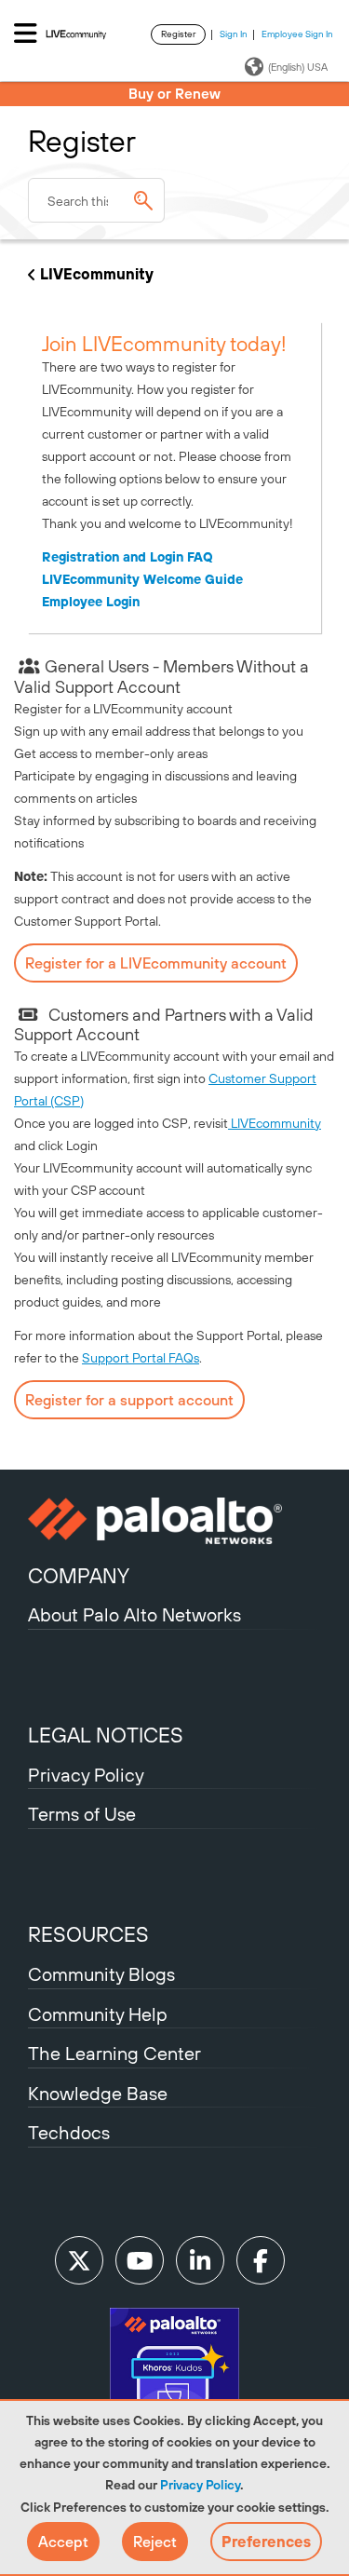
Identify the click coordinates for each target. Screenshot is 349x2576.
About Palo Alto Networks (134, 1614)
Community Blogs (101, 1974)
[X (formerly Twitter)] (79, 2260)
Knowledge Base (98, 2093)
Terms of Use (82, 1814)
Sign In (234, 34)
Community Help (98, 2014)
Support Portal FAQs (141, 1358)
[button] (63, 2542)
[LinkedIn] (200, 2260)
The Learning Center (114, 2053)
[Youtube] (140, 2260)
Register (178, 34)
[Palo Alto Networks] (174, 1521)
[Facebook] (261, 2260)
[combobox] (96, 200)
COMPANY (79, 1576)
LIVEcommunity (97, 274)
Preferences (266, 2542)
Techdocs (69, 2132)
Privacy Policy (200, 2485)
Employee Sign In (297, 34)
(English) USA (298, 67)
